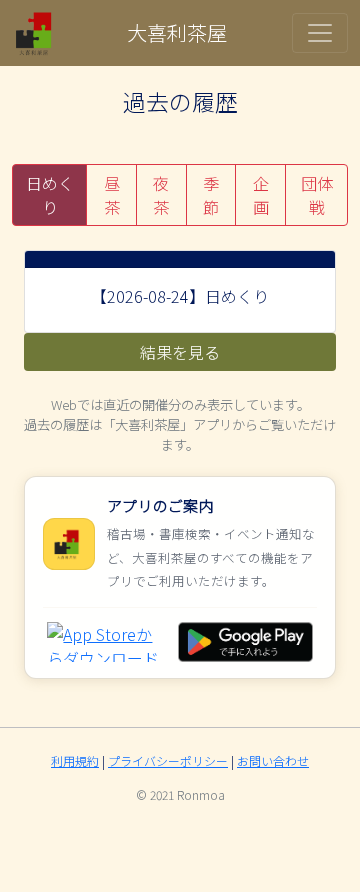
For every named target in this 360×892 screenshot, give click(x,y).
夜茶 (161, 195)
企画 (261, 195)
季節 (211, 195)
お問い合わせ (273, 760)
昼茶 (112, 195)
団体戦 (317, 195)
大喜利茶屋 (177, 32)
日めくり (50, 195)
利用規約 (75, 760)
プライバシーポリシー (168, 760)
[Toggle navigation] (320, 33)
